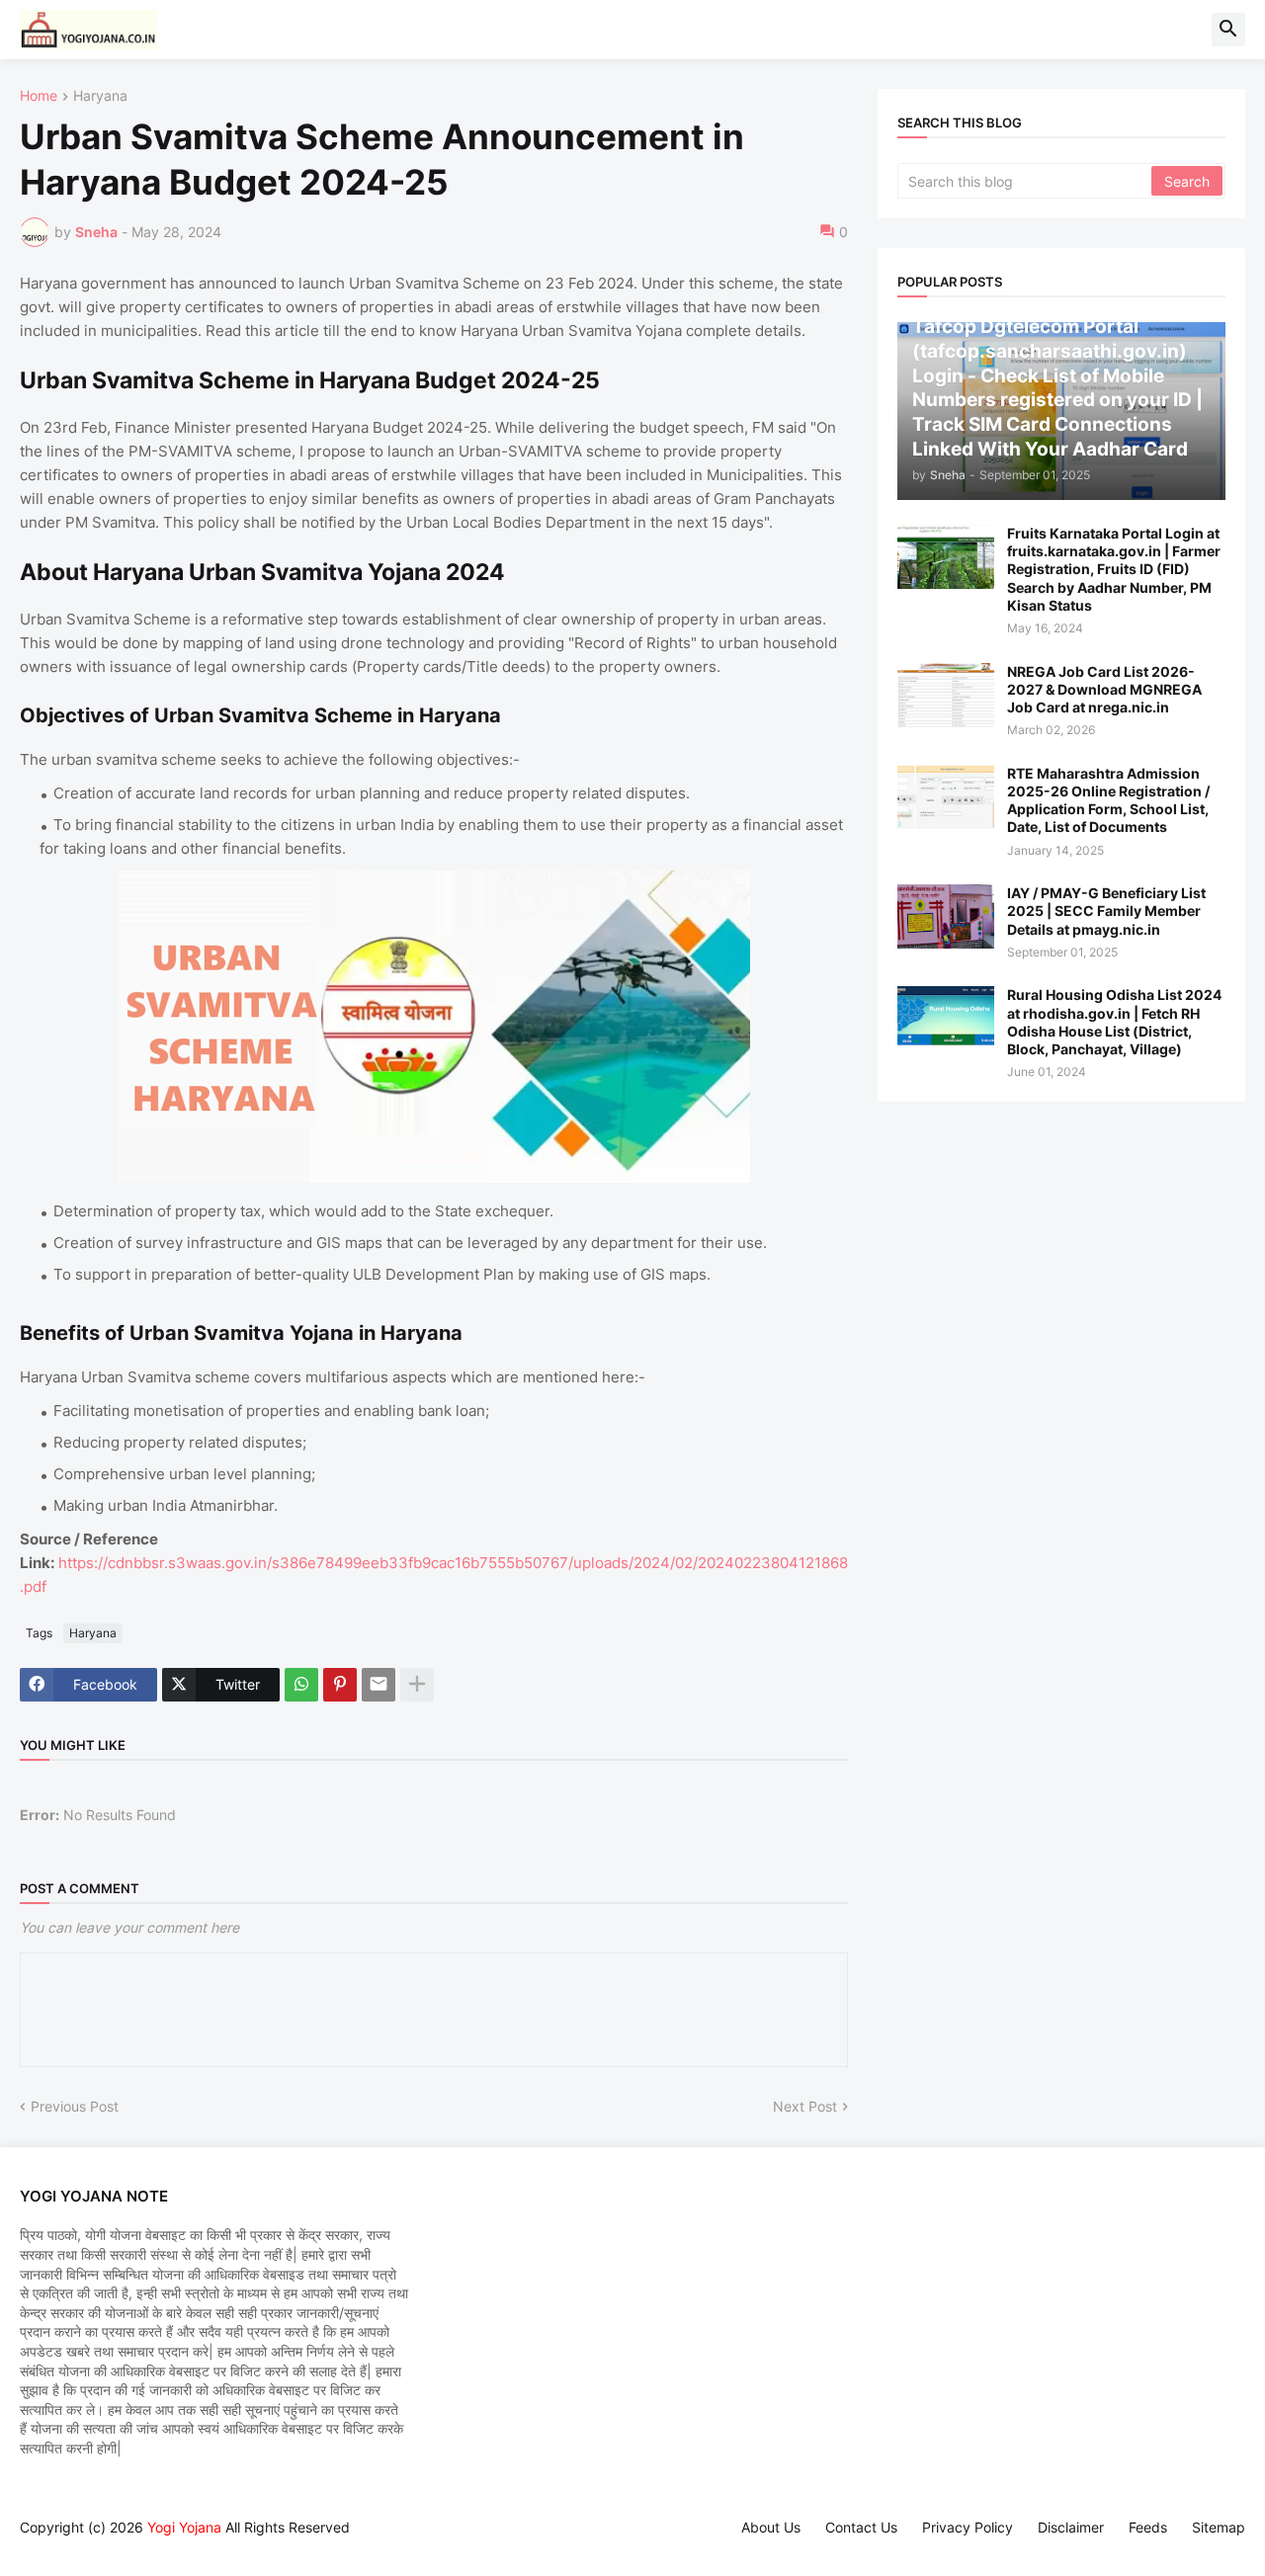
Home (39, 96)
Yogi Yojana (184, 2527)
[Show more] (417, 1685)
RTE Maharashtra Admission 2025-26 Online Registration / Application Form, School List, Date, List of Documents (1108, 800)
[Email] (379, 1685)
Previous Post (75, 2106)
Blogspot (30, 2546)
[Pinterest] (340, 1685)
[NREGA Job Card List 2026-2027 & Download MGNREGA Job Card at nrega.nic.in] (946, 695)
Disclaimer (1071, 2527)
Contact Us (861, 2527)
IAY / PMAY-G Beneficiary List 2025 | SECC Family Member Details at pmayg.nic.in (1106, 911)
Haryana (100, 96)
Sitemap (1219, 2527)
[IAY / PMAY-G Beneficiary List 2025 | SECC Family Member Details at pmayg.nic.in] (946, 916)
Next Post (805, 2106)
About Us (771, 2527)
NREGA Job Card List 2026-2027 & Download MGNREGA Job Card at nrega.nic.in (1104, 689)
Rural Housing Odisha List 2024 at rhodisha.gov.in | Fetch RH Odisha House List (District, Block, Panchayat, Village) (1114, 1022)
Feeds (1148, 2527)
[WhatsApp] (301, 1685)
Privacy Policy (968, 2527)
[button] (1228, 30)
